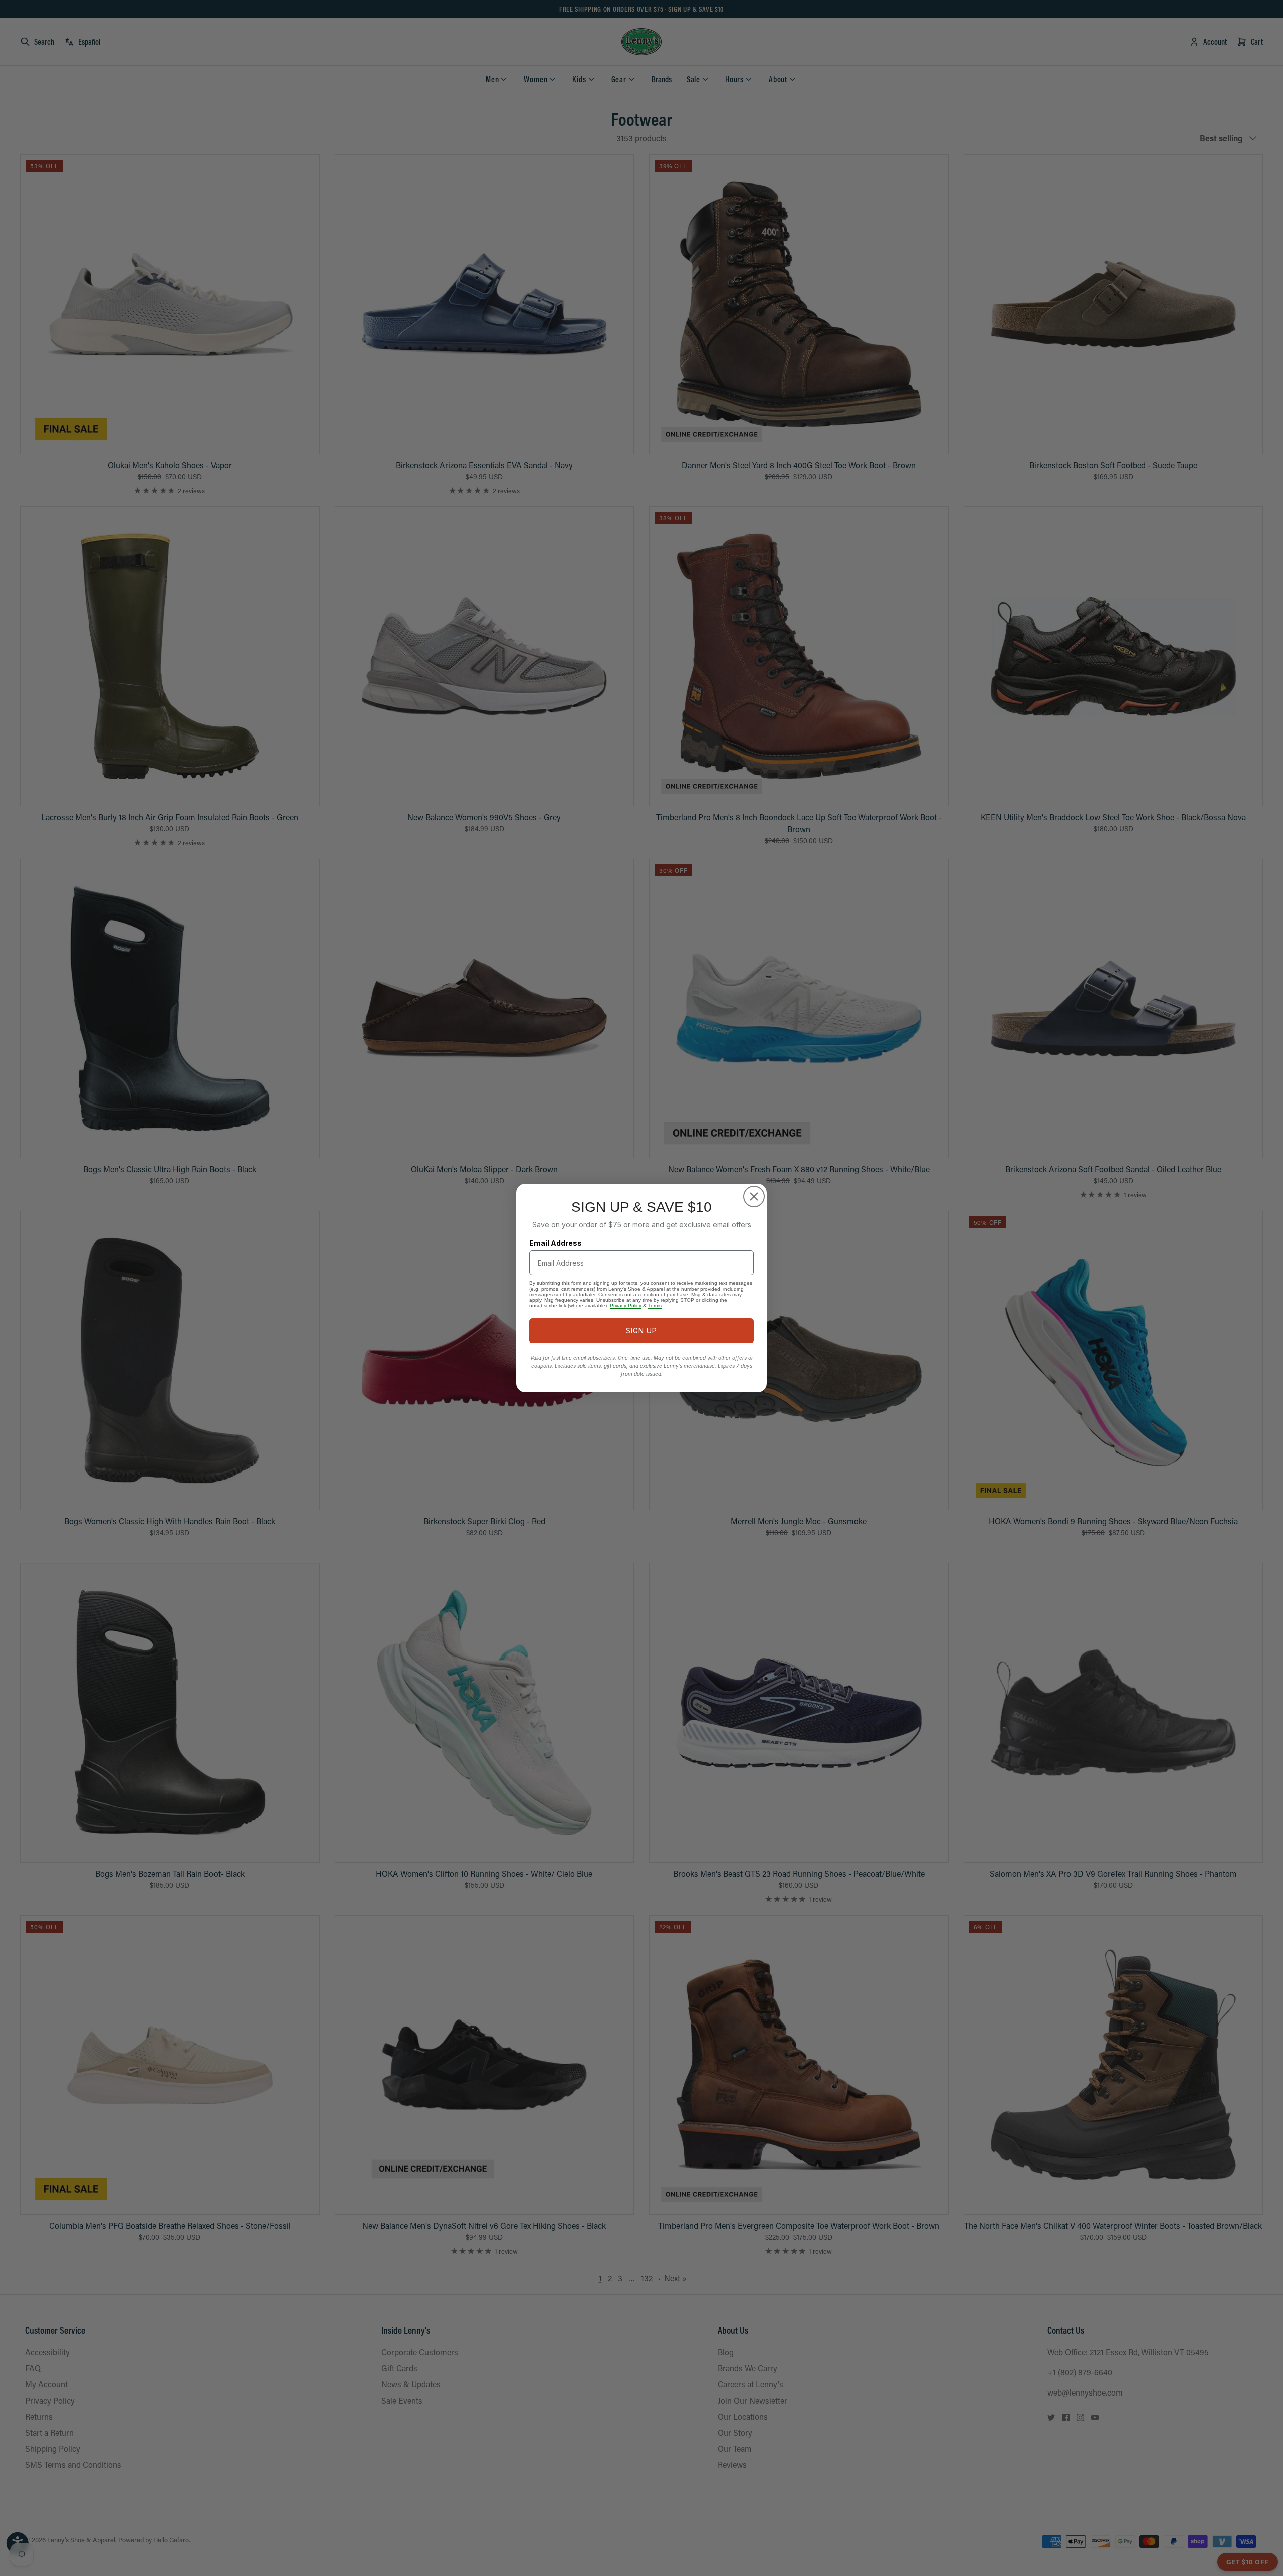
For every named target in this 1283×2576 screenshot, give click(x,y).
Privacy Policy (626, 1305)
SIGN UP (641, 1330)
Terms (655, 1305)
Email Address (556, 1243)
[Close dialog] (754, 1197)
